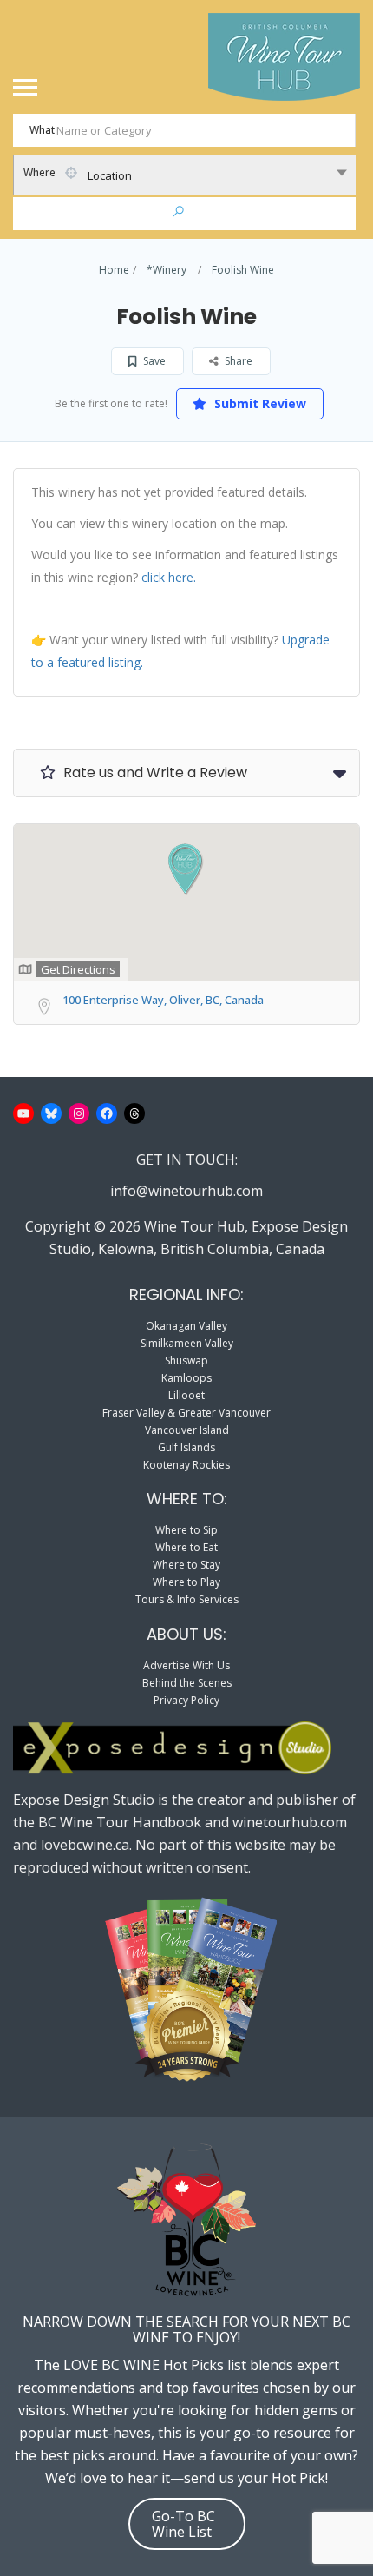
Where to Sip (186, 1530)
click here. (169, 577)
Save (153, 361)
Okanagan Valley (186, 1326)
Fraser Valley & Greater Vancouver (186, 1413)
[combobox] (184, 175)
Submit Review (258, 403)
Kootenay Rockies (186, 1465)
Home (114, 270)
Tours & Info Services (187, 1599)
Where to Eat (186, 1547)
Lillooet (186, 1395)
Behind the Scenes (187, 1683)
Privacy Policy (186, 1700)
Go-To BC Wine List (183, 2524)
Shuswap (186, 1361)
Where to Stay (186, 1565)
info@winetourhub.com (186, 1191)
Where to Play (186, 1582)
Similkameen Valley (187, 1343)
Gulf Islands (186, 1447)
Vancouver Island (187, 1430)
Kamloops (186, 1378)
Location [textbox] (110, 175)
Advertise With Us (186, 1665)
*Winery (167, 270)
